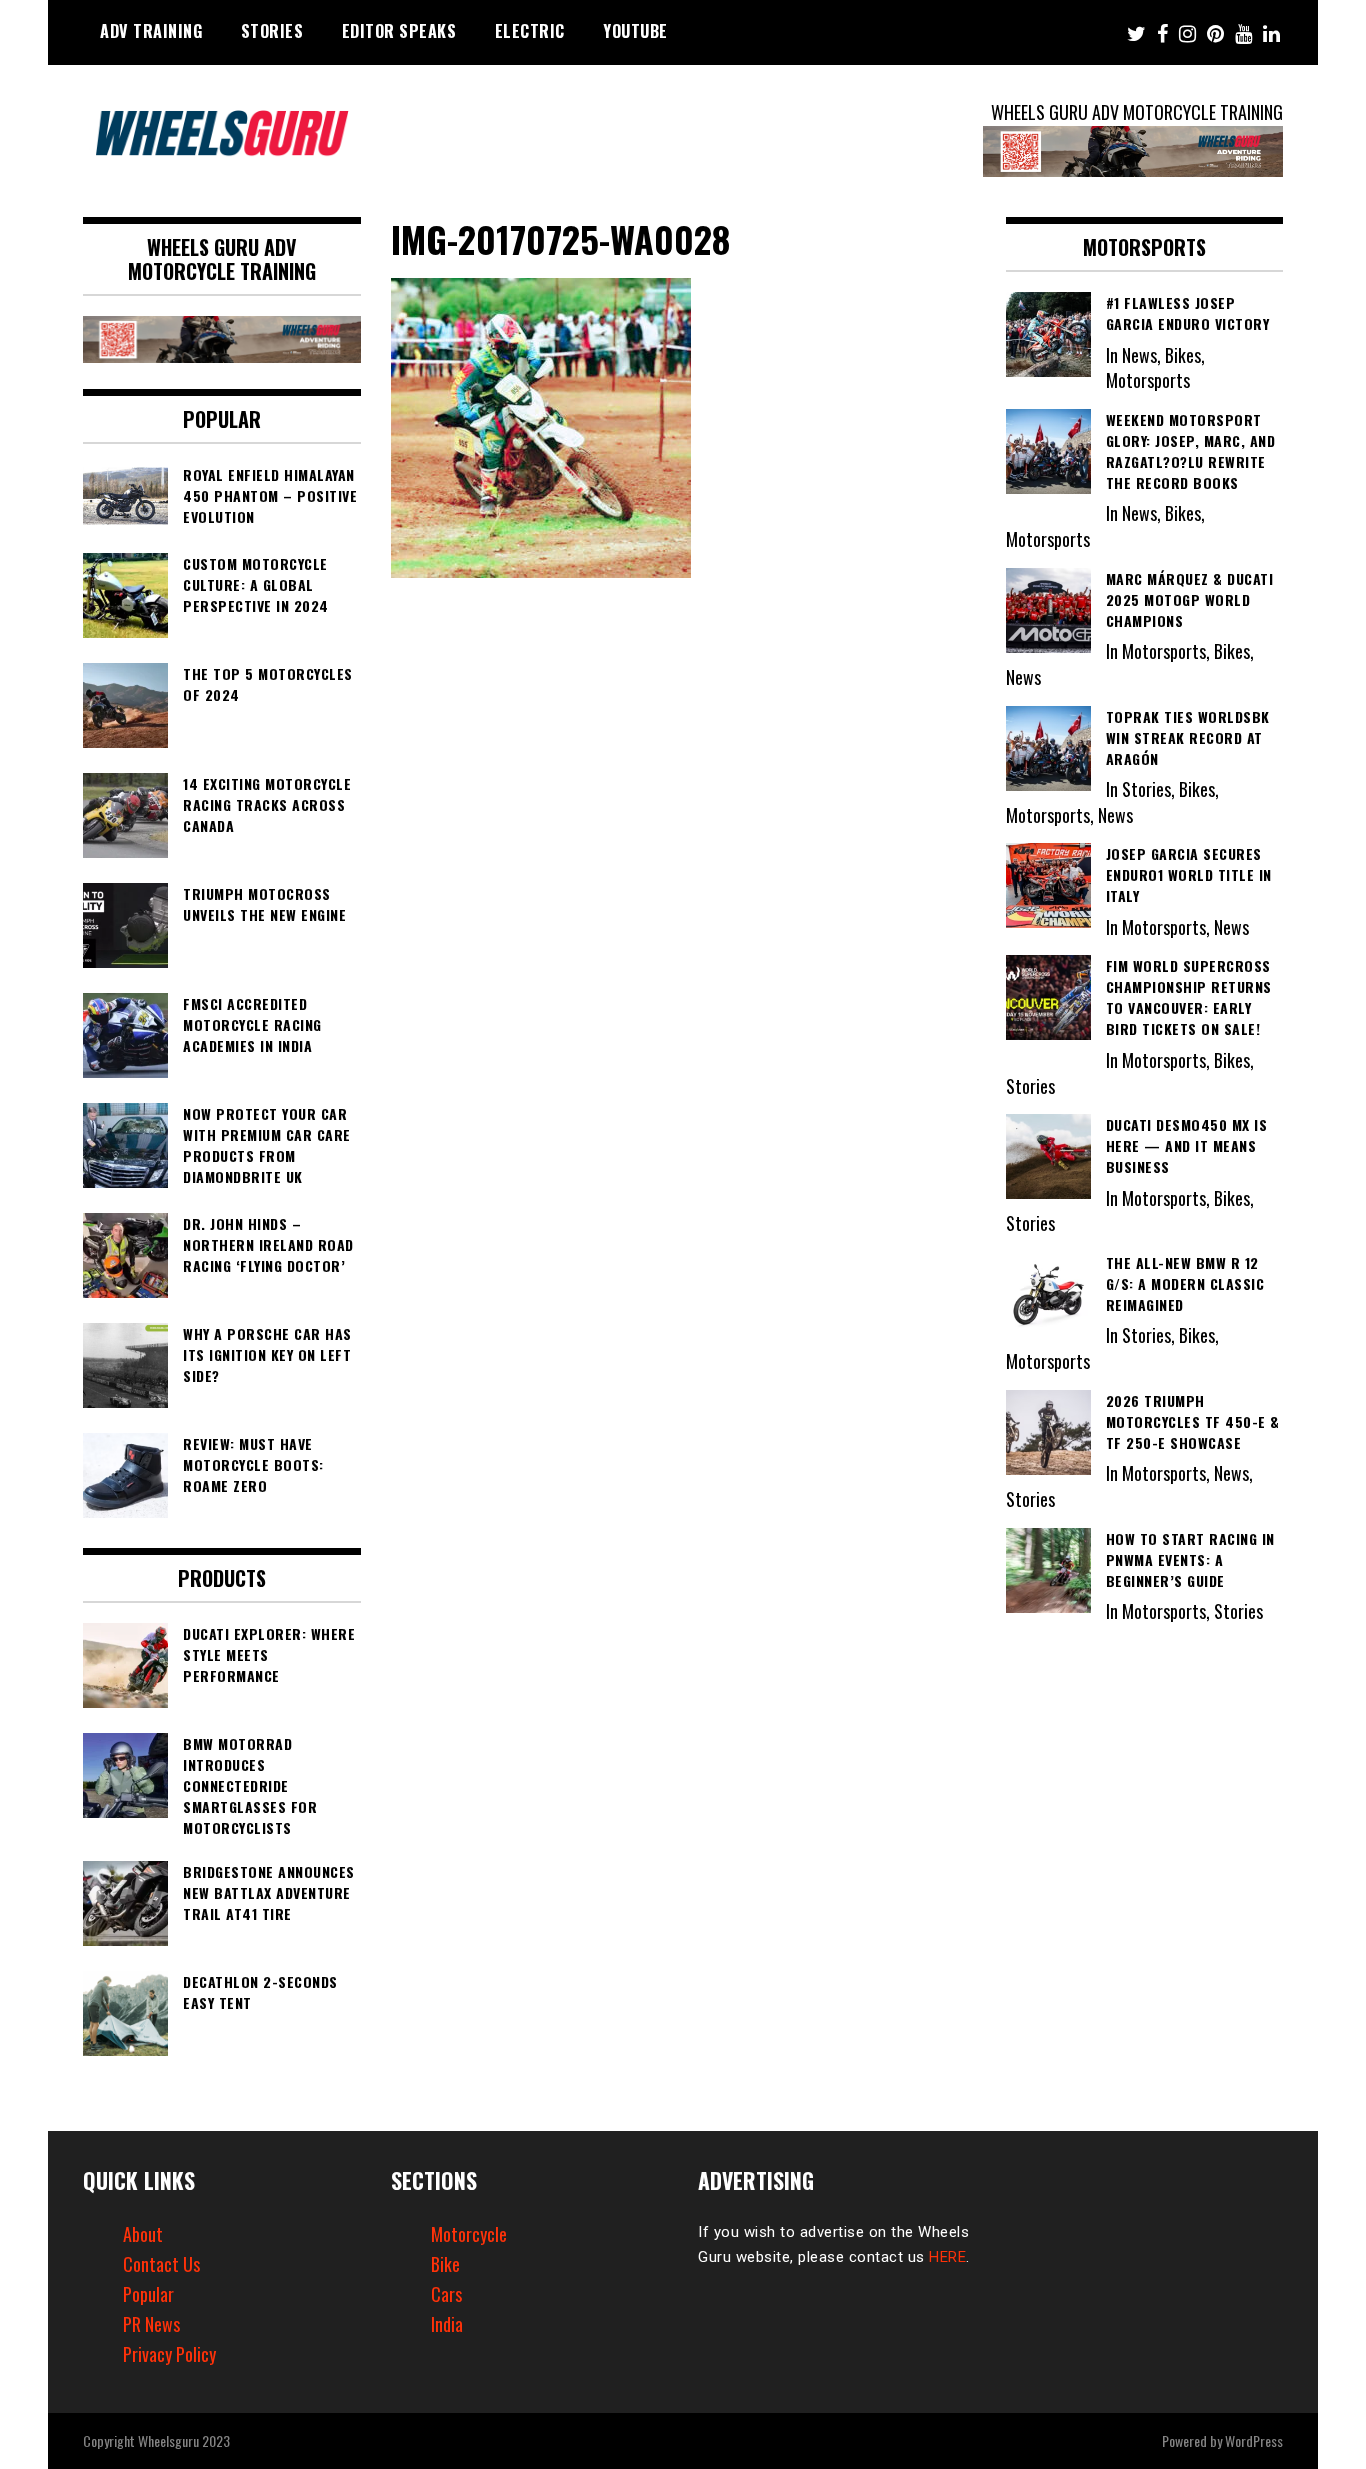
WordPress (1254, 2440)
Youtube (635, 31)
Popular (148, 2294)
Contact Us (161, 2264)
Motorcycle (469, 2234)
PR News (151, 2324)
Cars (446, 2294)
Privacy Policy (169, 2354)
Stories (272, 31)
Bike (445, 2264)
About (143, 2234)
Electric (530, 31)
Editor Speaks (399, 31)
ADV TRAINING (151, 31)
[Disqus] (683, 862)
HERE (947, 2257)
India (447, 2324)
